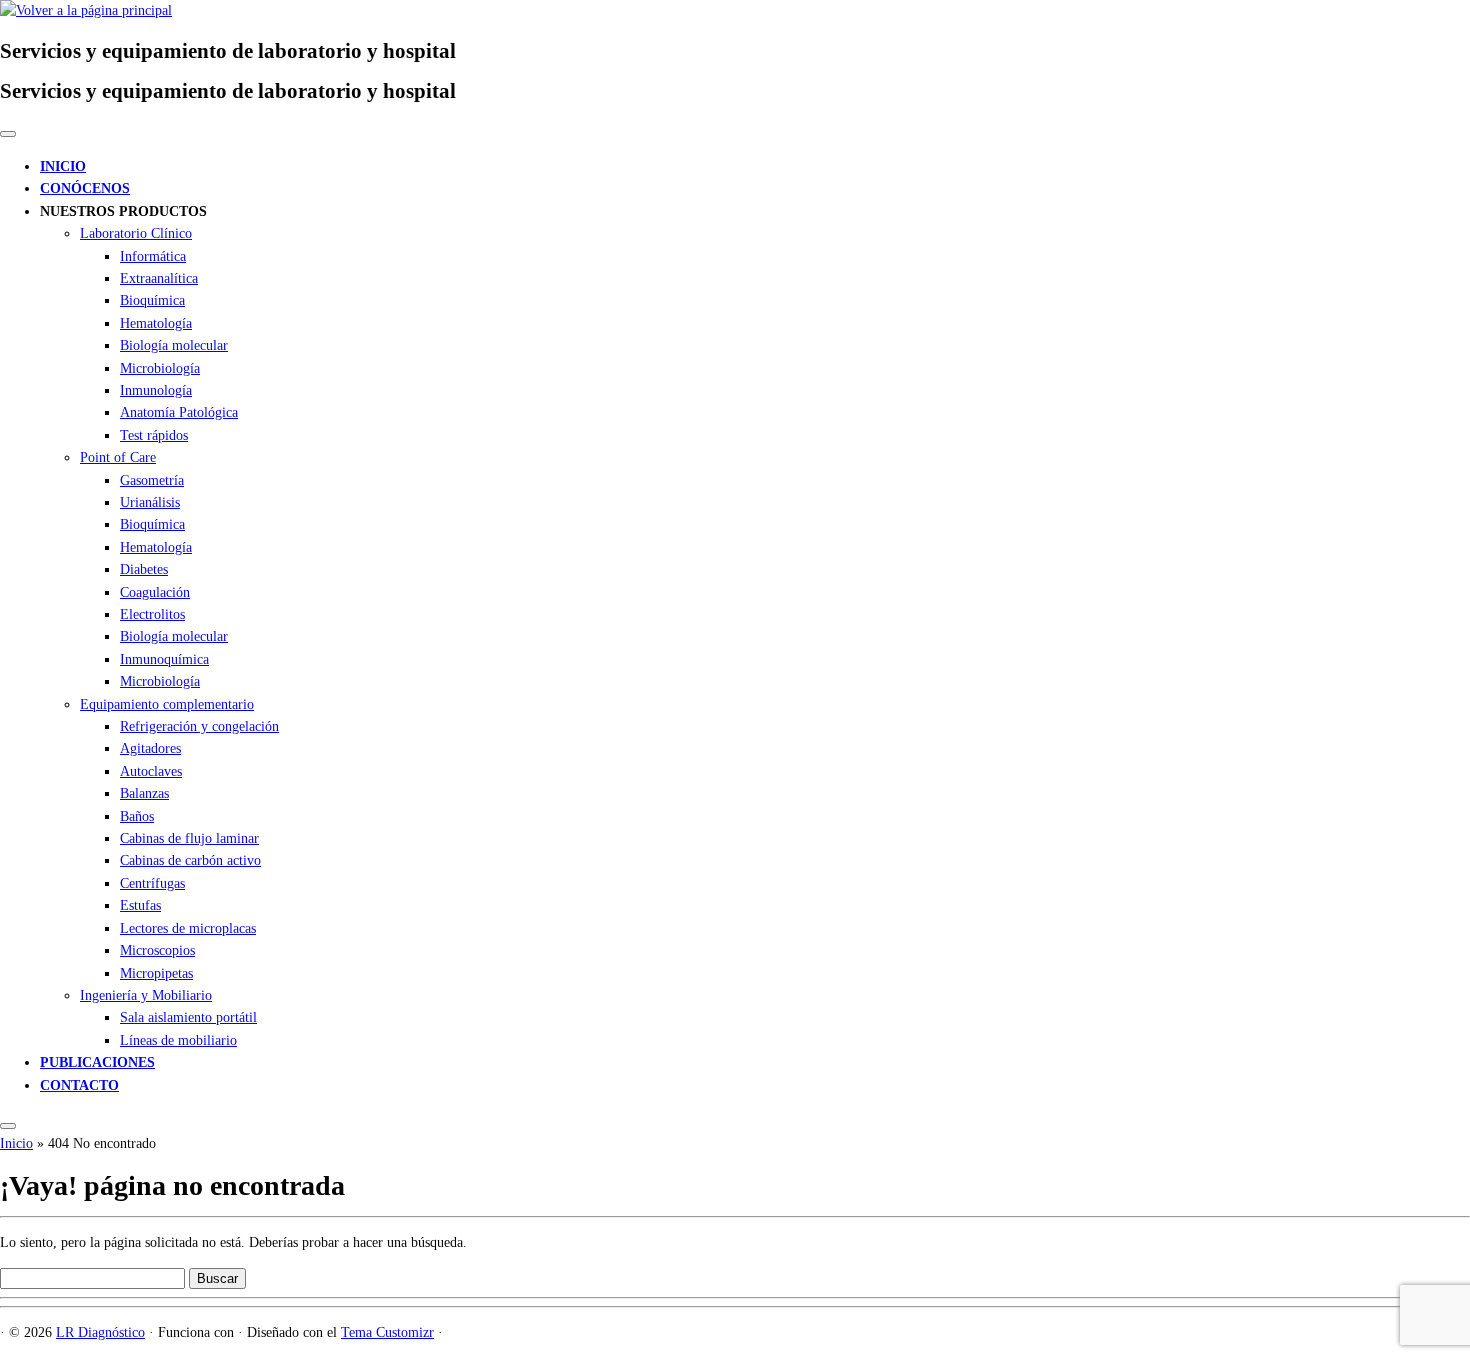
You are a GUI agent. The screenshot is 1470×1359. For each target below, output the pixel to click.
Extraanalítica (159, 278)
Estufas (140, 905)
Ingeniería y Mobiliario (146, 995)
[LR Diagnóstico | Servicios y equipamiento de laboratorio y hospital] (86, 10)
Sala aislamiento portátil (188, 1017)
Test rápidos (154, 435)
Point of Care (118, 457)
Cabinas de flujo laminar (189, 838)
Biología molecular (174, 345)
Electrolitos (152, 614)
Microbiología (160, 368)
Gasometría (152, 480)
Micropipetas (156, 973)
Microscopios (157, 950)
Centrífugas (152, 883)
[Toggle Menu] (8, 134)
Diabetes (144, 569)
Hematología (156, 323)
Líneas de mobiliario (178, 1040)
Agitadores (150, 748)
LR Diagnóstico (100, 1332)
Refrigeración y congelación (199, 726)
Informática (153, 256)
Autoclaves (151, 771)
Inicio (16, 1143)
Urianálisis (150, 502)
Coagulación (155, 592)
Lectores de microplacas (188, 928)
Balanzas (144, 793)
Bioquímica (152, 300)
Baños (137, 816)
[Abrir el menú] (8, 1126)
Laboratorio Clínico (136, 233)
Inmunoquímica (164, 659)
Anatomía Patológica (179, 412)
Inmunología (156, 390)
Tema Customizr (387, 1332)
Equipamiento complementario (167, 704)
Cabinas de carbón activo (190, 860)
